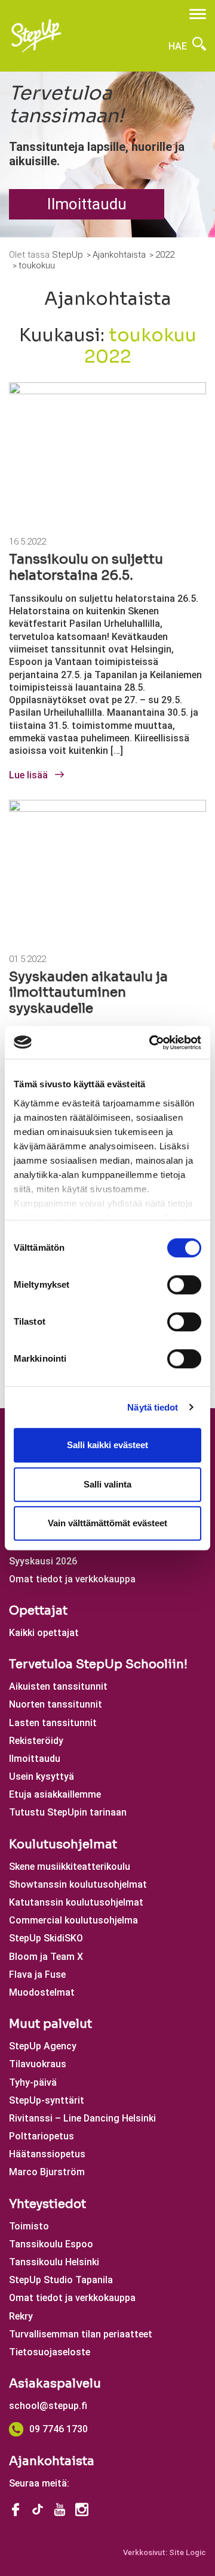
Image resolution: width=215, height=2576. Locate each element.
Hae (179, 46)
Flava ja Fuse (37, 1974)
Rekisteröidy (36, 1741)
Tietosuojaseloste (50, 2352)
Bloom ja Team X (46, 1957)
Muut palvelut (50, 2024)
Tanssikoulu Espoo (51, 2244)
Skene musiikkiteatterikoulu (70, 1867)
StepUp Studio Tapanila (61, 2280)
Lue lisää (30, 775)
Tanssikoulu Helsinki (54, 2262)
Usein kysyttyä (42, 1776)
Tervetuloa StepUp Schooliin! (98, 1664)
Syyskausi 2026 (43, 1561)
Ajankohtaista (52, 2461)
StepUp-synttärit (47, 2100)
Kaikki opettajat (44, 1633)
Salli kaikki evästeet (107, 1445)
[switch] (184, 1285)
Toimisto (29, 2226)
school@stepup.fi (48, 2406)
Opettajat (38, 1611)
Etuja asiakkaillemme (55, 1794)
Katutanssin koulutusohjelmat (76, 1902)
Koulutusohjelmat (63, 1844)
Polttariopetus (42, 2136)
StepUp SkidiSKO (46, 1938)
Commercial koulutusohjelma (73, 1920)
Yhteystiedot (47, 2204)
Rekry (21, 2316)
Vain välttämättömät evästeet (107, 1523)
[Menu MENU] (198, 14)
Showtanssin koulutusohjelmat (78, 1884)
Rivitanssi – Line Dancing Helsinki (82, 2118)
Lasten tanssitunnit (53, 1723)
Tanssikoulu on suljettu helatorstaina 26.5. (86, 567)
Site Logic (188, 2552)
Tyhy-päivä (33, 2082)
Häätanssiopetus (47, 2154)
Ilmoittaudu (87, 204)
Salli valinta (107, 1484)
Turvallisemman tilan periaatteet (81, 2334)
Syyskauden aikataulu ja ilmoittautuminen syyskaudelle (88, 992)
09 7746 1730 (59, 2429)
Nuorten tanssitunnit (56, 1704)
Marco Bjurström (47, 2172)
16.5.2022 (27, 542)
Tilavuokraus (38, 2064)
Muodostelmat (42, 1992)
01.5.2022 (27, 959)
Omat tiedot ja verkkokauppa (72, 1579)
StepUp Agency (43, 2046)
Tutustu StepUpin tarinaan (68, 1812)
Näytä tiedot (153, 1407)
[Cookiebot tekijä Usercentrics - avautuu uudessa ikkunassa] (152, 1043)
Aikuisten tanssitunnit (58, 1686)
